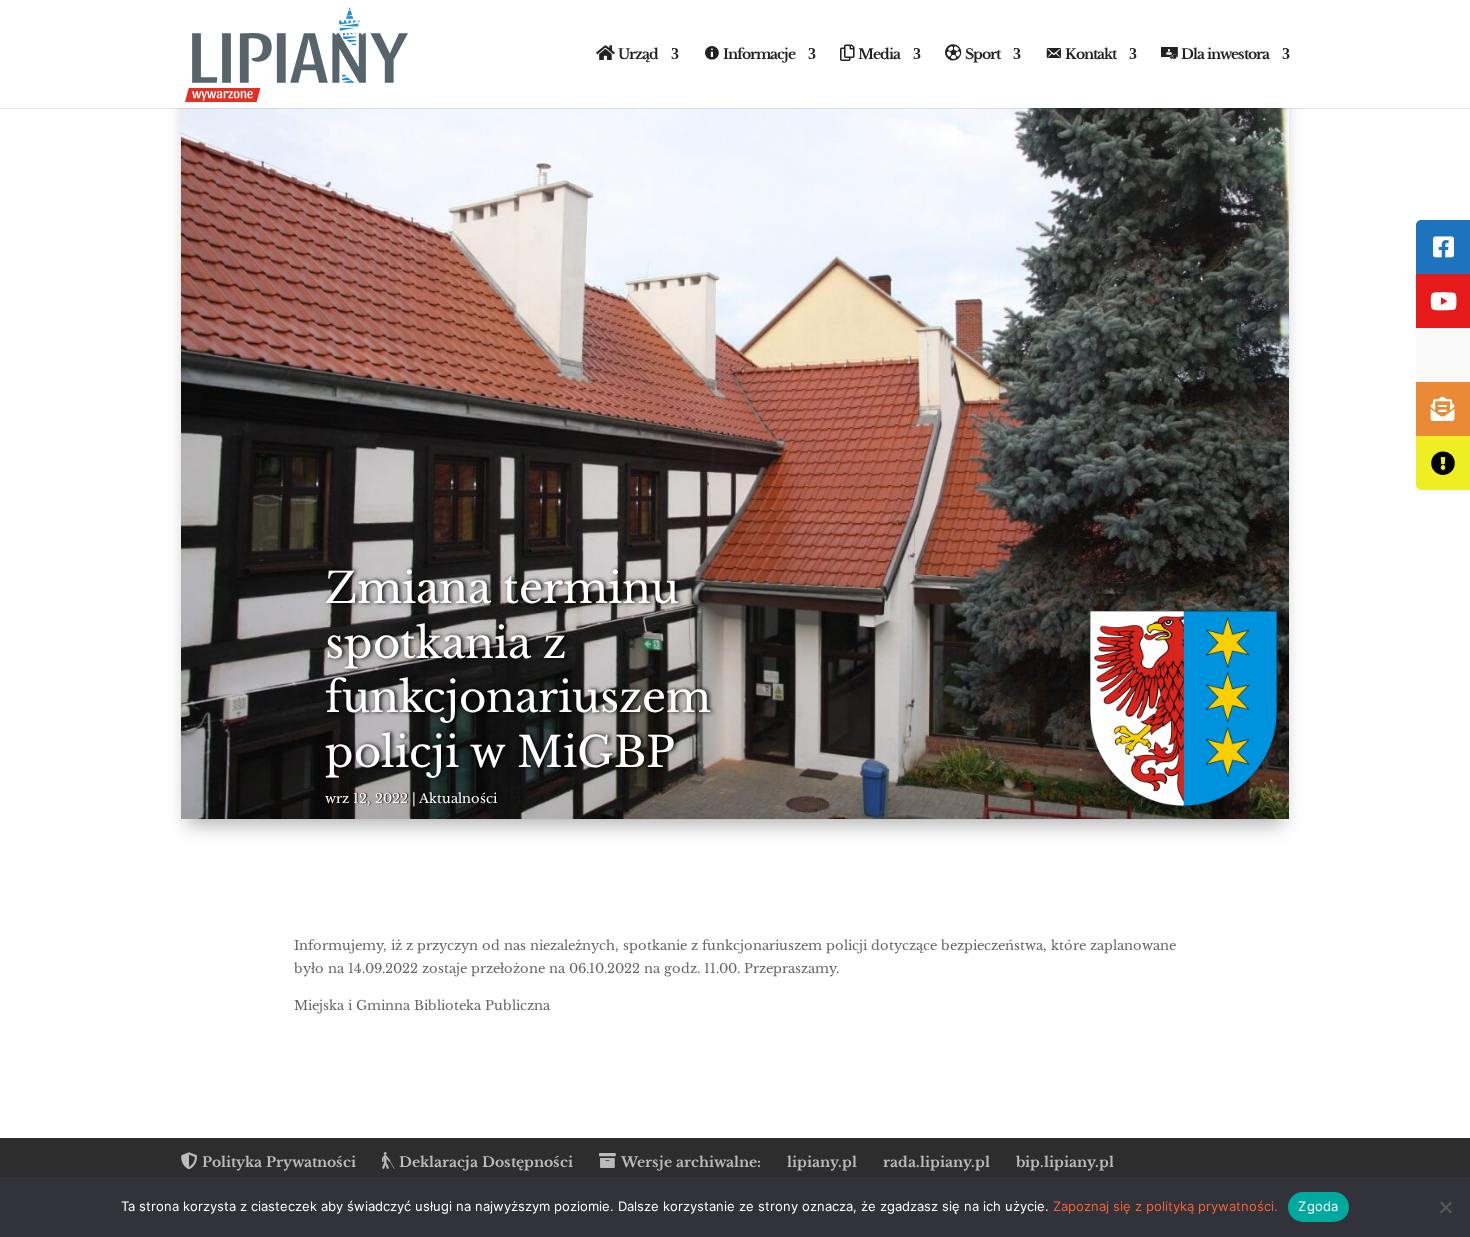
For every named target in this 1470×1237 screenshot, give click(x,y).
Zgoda (1318, 1206)
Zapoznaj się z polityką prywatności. (1165, 1206)
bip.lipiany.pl (1065, 1162)
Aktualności (458, 798)
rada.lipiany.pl (936, 1162)
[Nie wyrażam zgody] (1445, 1207)
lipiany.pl (822, 1162)
